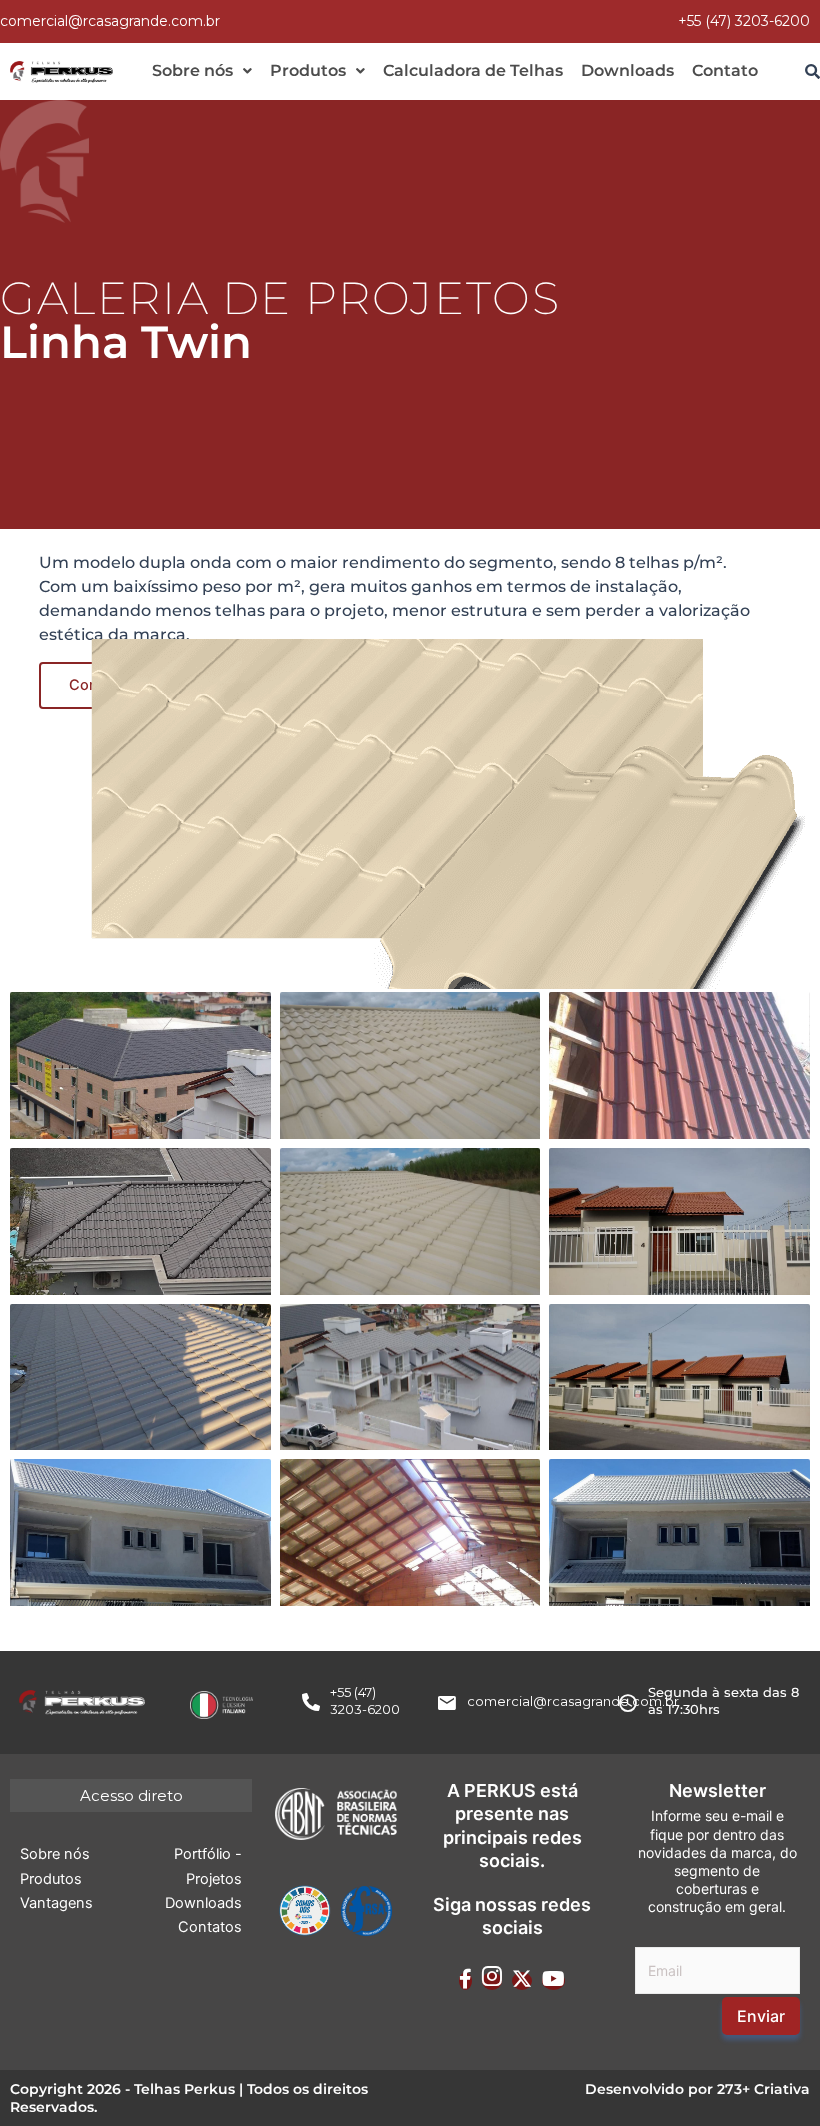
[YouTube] (553, 1981)
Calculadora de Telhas (473, 70)
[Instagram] (492, 1981)
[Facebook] (465, 1981)
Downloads (627, 70)
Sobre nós (192, 70)
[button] (202, 71)
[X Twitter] (522, 1981)
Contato (725, 70)
